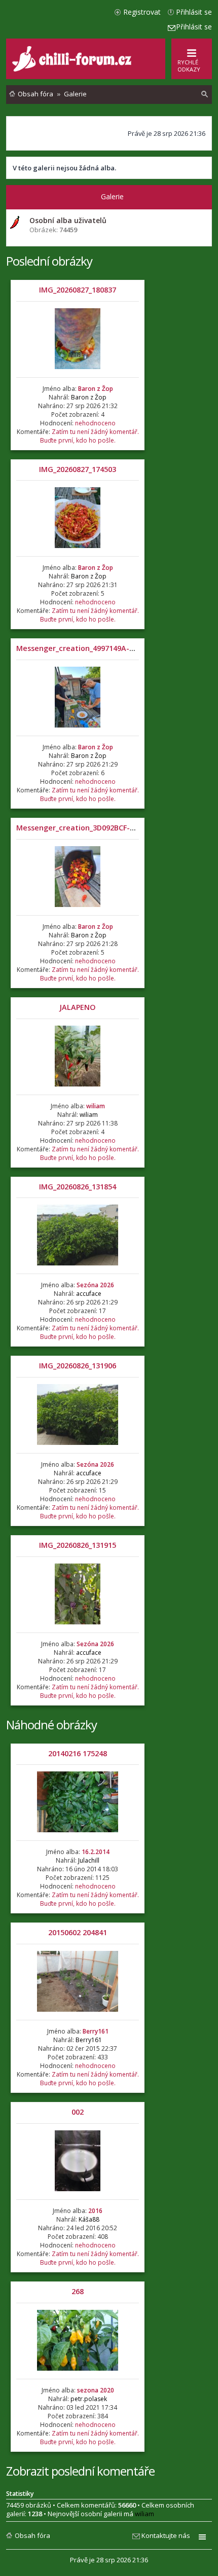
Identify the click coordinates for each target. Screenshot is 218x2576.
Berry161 (96, 2031)
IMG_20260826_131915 (78, 1545)
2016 (95, 2211)
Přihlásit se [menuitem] (194, 12)
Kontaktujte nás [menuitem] (166, 2535)
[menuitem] (205, 94)
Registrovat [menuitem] (142, 12)
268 (78, 2291)
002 (78, 2112)
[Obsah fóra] (73, 69)
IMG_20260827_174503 (78, 469)
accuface (89, 1294)
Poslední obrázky (49, 261)
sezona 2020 (96, 2390)
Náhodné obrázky (51, 1725)
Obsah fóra (32, 2535)
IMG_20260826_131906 (78, 1366)
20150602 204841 (78, 1932)
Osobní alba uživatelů (68, 220)
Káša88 (89, 2219)
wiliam (96, 1106)
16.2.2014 (96, 1852)
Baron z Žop (96, 389)
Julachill (89, 1860)
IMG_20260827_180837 (78, 290)
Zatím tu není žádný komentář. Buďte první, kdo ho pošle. (89, 436)
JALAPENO (78, 1007)
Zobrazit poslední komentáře (80, 2471)
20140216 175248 (78, 1753)
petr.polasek (89, 2399)
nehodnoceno (95, 423)
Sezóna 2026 (95, 1285)
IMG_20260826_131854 (78, 1187)
